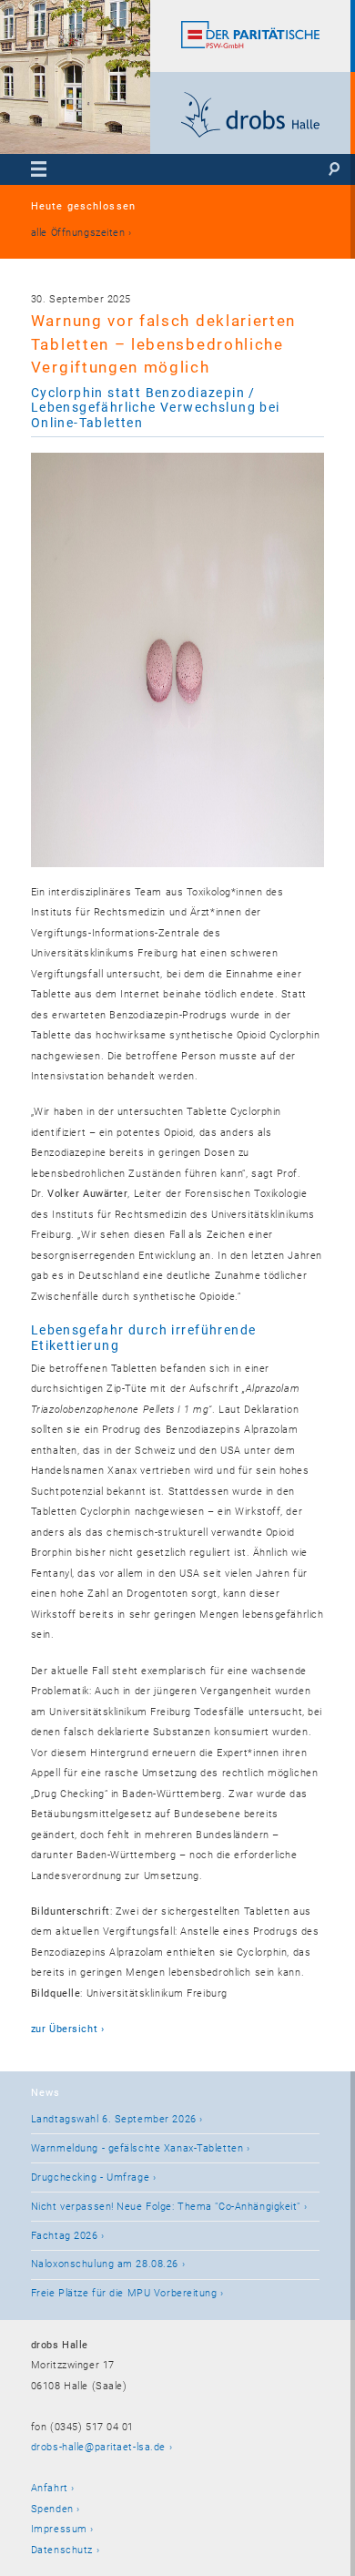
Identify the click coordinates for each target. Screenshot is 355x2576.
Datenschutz (62, 2550)
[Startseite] (251, 134)
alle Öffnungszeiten (78, 233)
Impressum (59, 2529)
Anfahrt (50, 2488)
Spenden (52, 2509)
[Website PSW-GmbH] (251, 45)
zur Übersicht (64, 2029)
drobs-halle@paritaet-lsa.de (98, 2447)
